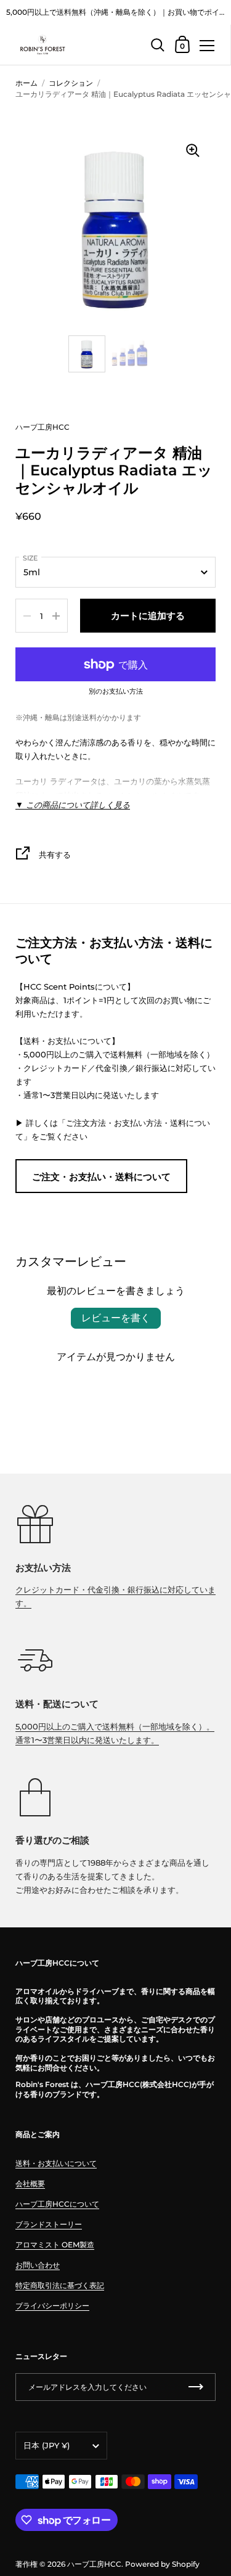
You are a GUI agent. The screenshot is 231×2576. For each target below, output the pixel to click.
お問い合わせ (38, 2265)
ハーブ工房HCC (43, 427)
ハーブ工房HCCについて (57, 2204)
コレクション (71, 83)
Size (30, 558)
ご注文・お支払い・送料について (101, 1177)
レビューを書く (116, 1318)
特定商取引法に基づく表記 (60, 2285)
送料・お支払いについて (56, 2163)
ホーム (26, 83)
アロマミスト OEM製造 (55, 2245)
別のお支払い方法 (116, 692)
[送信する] (196, 2387)
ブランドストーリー (49, 2224)
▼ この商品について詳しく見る (73, 805)
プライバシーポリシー (52, 2306)
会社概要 (30, 2184)
